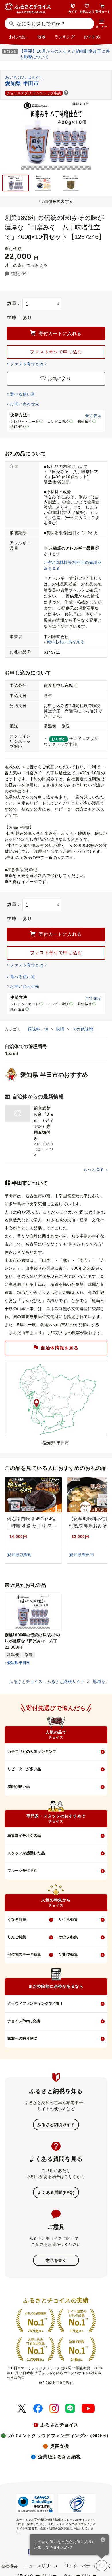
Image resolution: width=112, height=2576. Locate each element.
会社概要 (9, 2566)
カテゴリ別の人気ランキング (32, 1752)
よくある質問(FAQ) (56, 2192)
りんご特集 (17, 1937)
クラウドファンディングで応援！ (35, 2003)
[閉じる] (103, 2540)
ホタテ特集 (68, 1937)
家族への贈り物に (22, 2038)
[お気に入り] (102, 2566)
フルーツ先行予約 (22, 1871)
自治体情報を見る (59, 1348)
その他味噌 (83, 1029)
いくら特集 (68, 1919)
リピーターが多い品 (24, 1769)
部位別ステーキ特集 (24, 1954)
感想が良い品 (19, 1787)
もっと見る (94, 1169)
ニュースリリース (41, 2566)
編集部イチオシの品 (24, 1835)
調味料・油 (39, 1029)
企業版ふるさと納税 (59, 2457)
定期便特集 (68, 1954)
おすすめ (92, 37)
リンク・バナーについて (88, 2566)
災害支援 (59, 2446)
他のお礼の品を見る (66, 642)
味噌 (61, 1029)
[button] (101, 24)
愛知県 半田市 (19, 1663)
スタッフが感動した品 (26, 1853)
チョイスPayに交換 (24, 2021)
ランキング (65, 37)
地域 (41, 37)
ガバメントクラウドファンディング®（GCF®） (60, 2436)
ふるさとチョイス (59, 2425)
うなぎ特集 (17, 1919)
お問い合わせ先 (25, 404)
